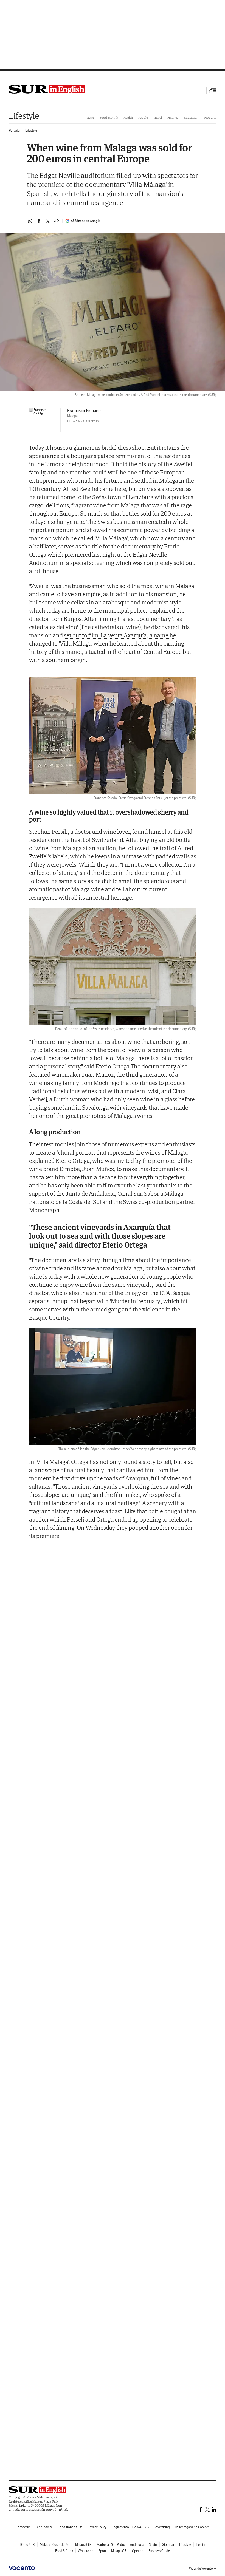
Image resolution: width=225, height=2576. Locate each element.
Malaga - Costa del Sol (55, 2545)
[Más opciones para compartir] (57, 221)
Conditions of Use (70, 2527)
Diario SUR (27, 2545)
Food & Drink (109, 118)
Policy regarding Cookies (192, 2527)
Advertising (162, 2527)
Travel (158, 118)
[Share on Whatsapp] (30, 221)
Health (128, 118)
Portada (14, 130)
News (91, 118)
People (143, 118)
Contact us (23, 2527)
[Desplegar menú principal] (213, 90)
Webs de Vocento (201, 2568)
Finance (173, 118)
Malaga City (83, 2545)
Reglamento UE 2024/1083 (130, 2527)
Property (210, 118)
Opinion (138, 2551)
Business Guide (159, 2551)
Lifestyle (24, 116)
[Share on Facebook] (39, 221)
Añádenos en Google (85, 221)
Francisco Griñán (83, 411)
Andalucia (137, 2545)
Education (191, 118)
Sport (102, 2551)
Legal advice (44, 2527)
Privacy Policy (97, 2527)
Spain (153, 2545)
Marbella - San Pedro (111, 2545)
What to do (86, 2551)
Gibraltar (168, 2545)
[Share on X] (48, 221)
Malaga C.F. (119, 2551)
